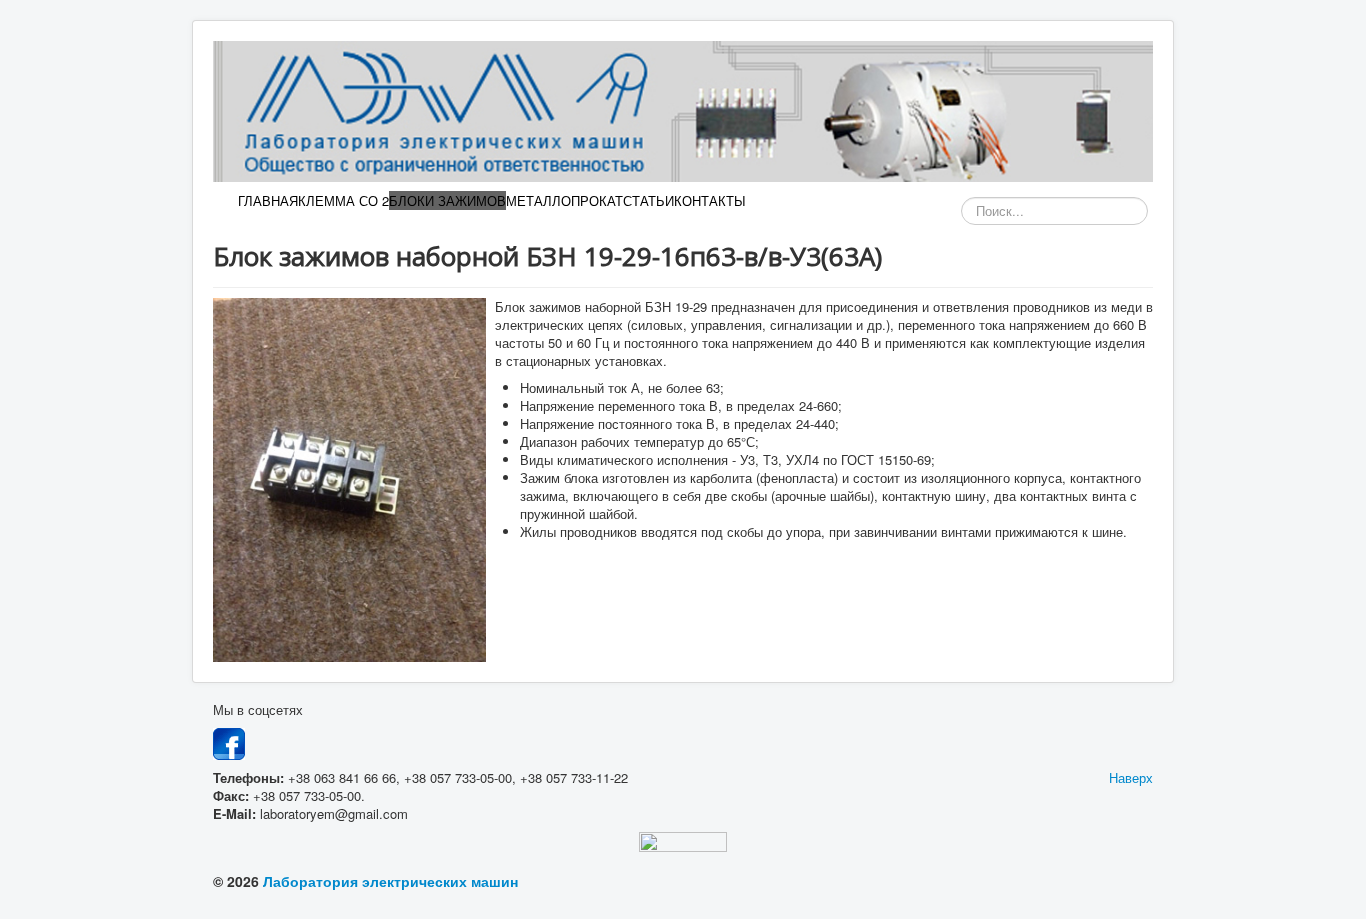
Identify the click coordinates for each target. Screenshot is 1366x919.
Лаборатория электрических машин (388, 881)
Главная (268, 200)
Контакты (710, 200)
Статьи (648, 200)
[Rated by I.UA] (683, 845)
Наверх (1131, 777)
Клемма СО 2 (343, 200)
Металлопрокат (564, 200)
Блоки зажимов (447, 200)
